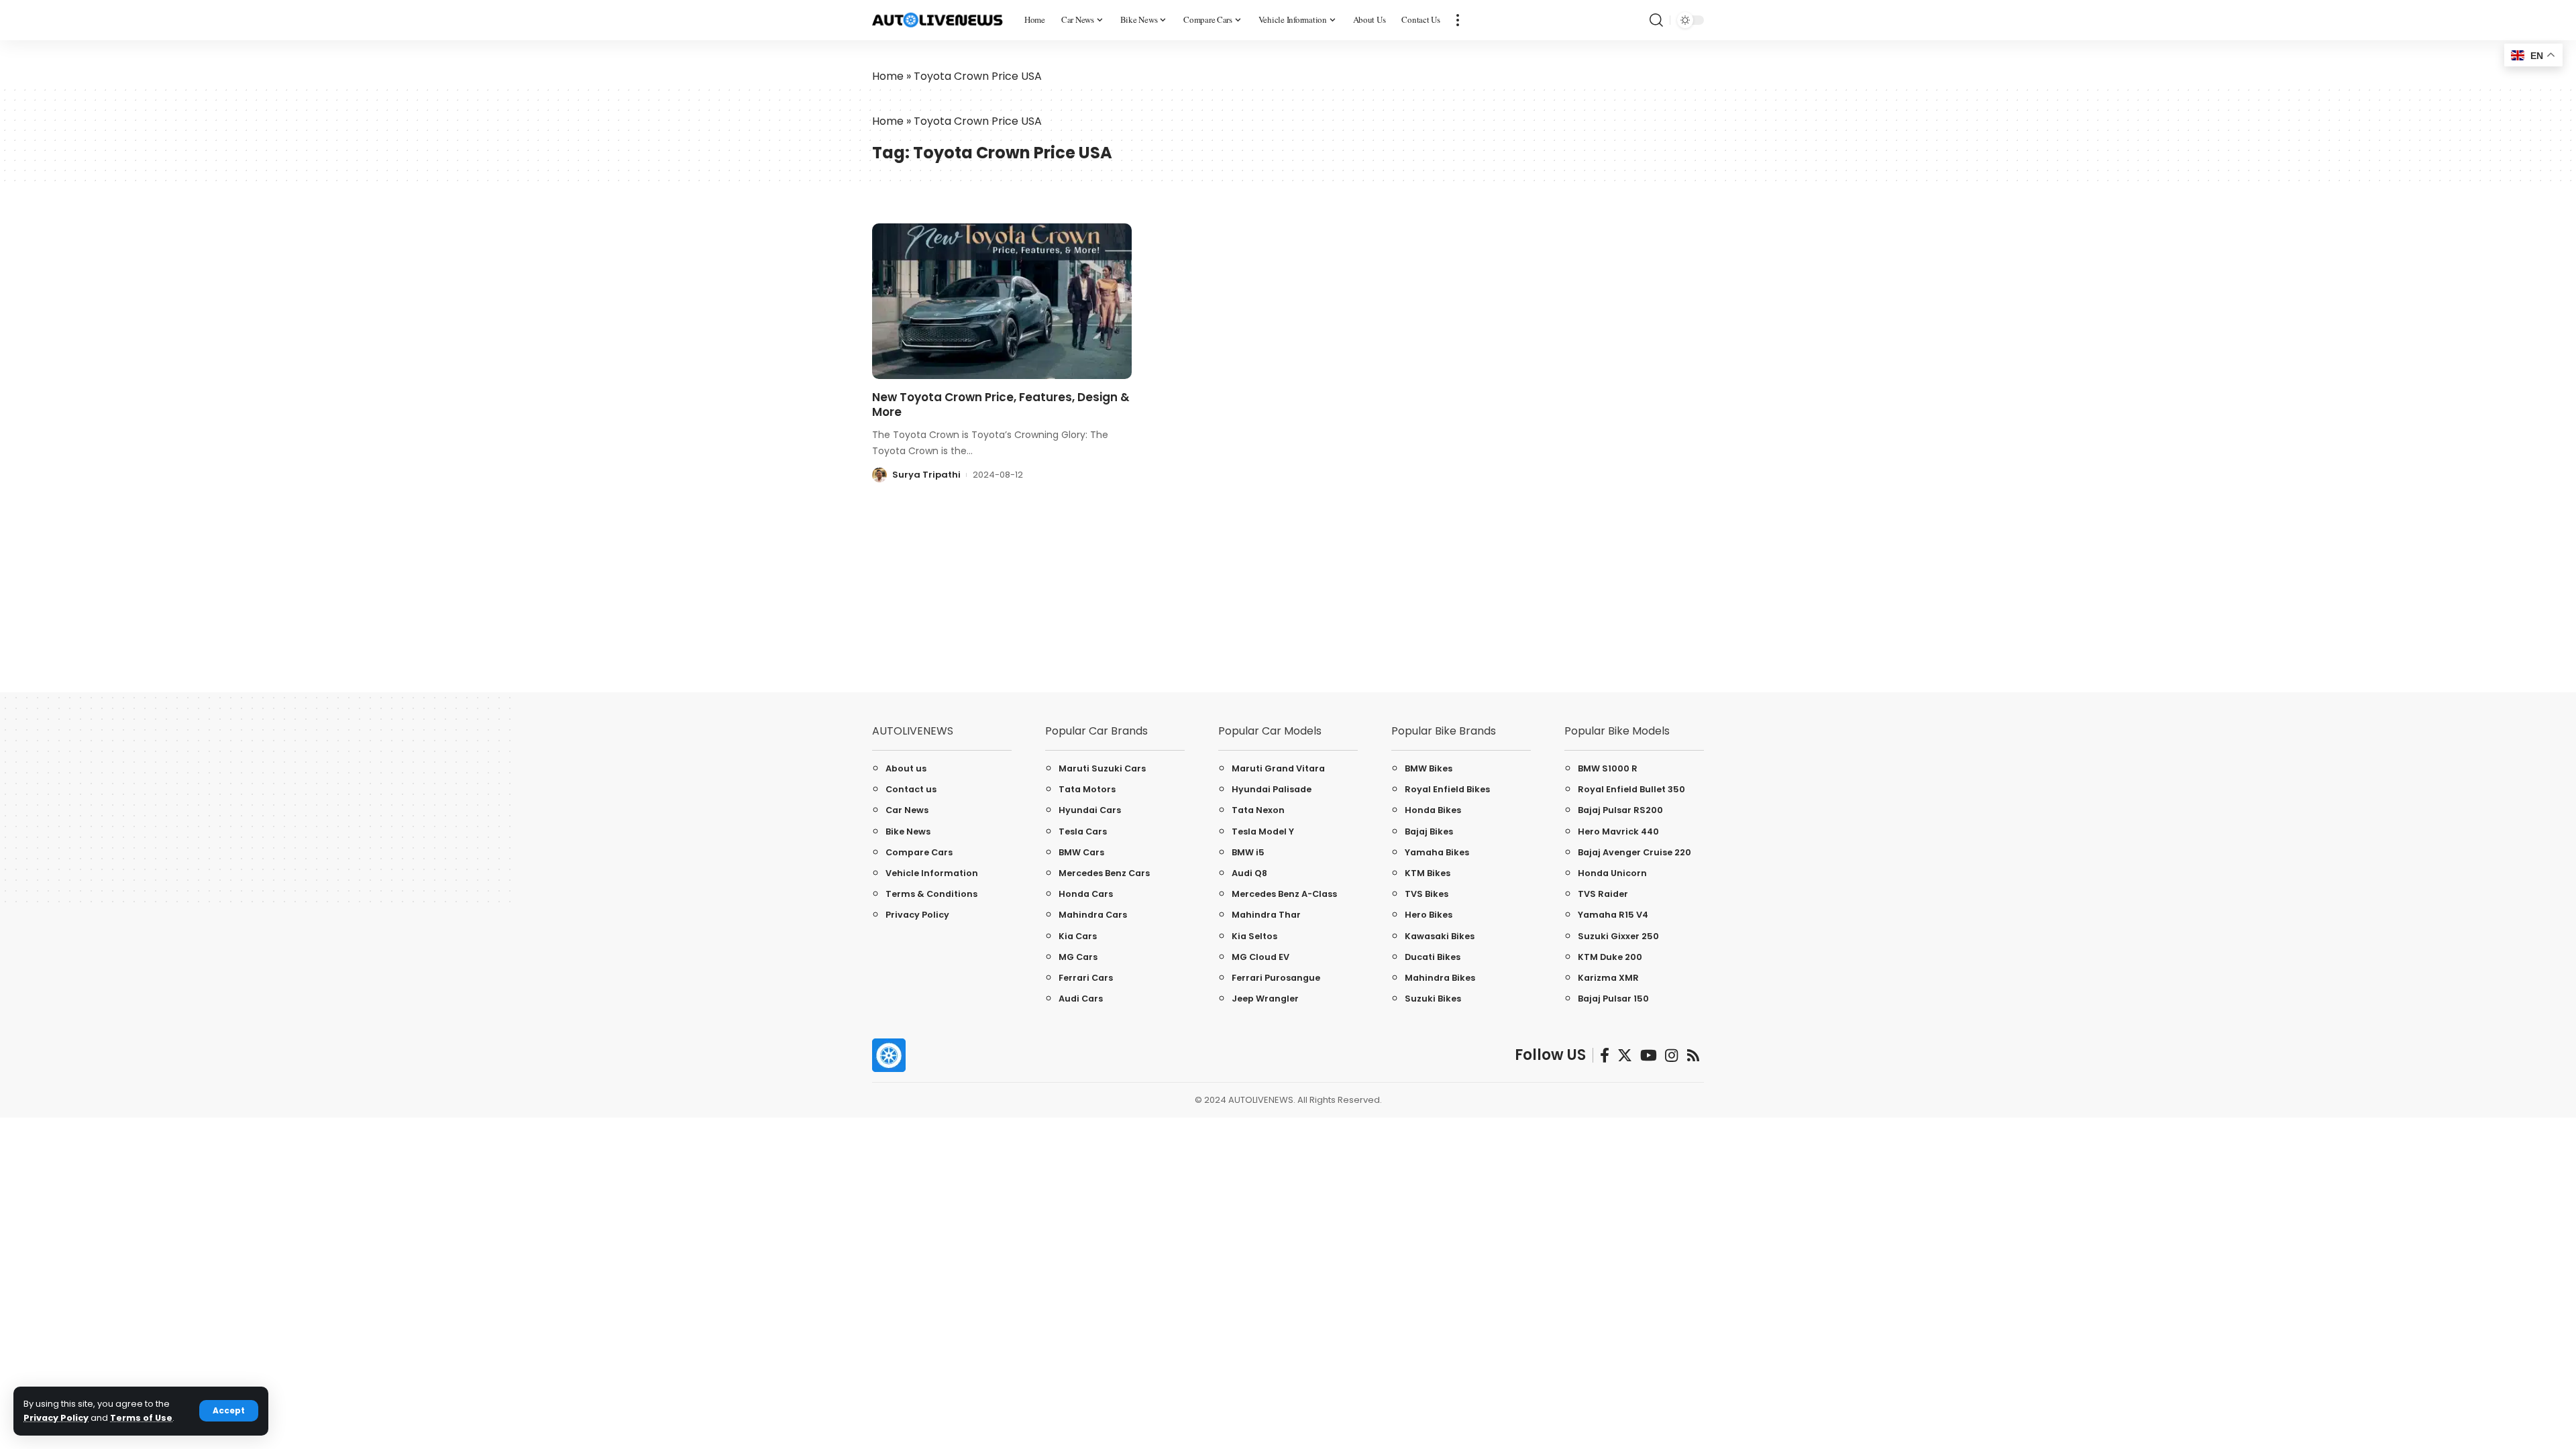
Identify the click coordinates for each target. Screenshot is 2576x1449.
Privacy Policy (56, 1418)
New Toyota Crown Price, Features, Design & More (1001, 405)
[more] (1458, 20)
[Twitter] (1625, 1056)
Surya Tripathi (926, 475)
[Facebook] (1605, 1056)
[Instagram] (1671, 1056)
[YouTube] (1649, 1056)
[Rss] (1693, 1056)
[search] (1656, 20)
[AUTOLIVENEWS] (937, 20)
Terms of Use (141, 1418)
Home (888, 76)
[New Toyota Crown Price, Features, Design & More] (1002, 301)
